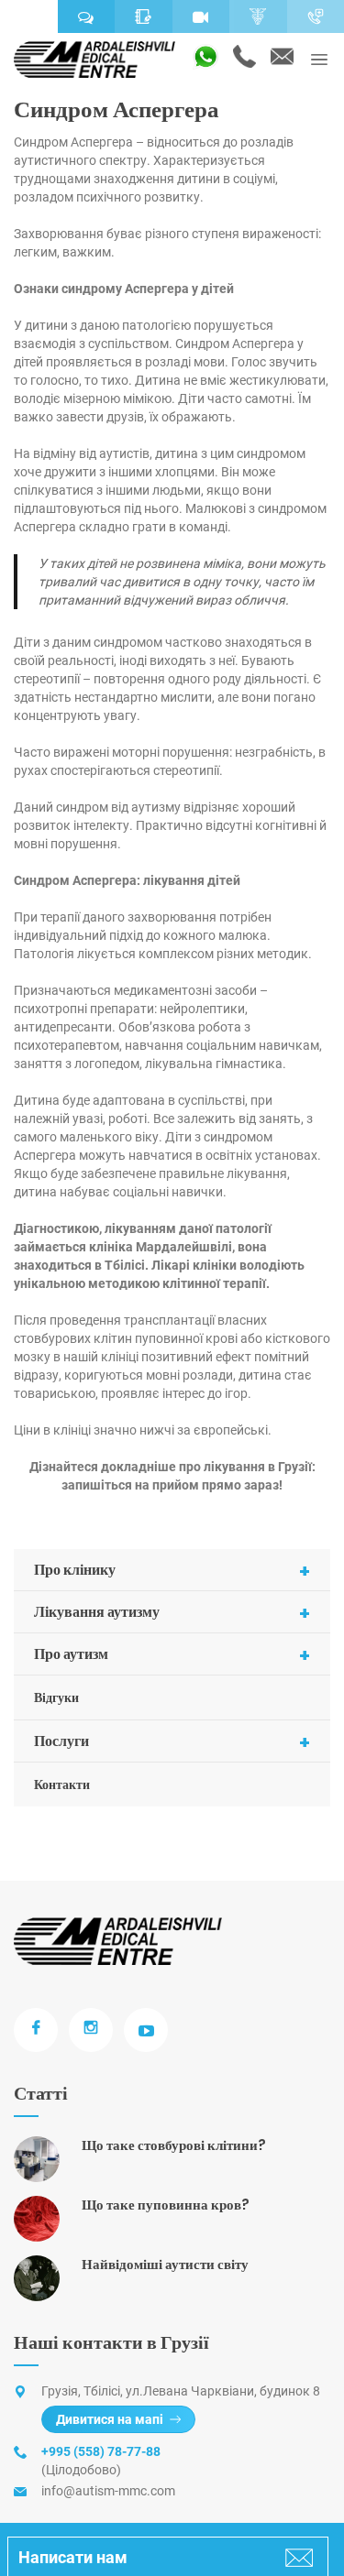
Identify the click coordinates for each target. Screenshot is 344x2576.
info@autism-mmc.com (108, 2491)
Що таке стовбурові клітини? (174, 2145)
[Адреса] (29, 16)
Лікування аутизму (172, 1613)
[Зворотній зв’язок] (144, 16)
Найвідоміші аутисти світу (165, 2264)
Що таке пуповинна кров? (166, 2205)
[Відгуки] (87, 16)
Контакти (62, 1785)
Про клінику (172, 1571)
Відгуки (56, 1697)
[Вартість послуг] (258, 16)
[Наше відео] (201, 16)
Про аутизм (172, 1655)
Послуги (172, 1742)
